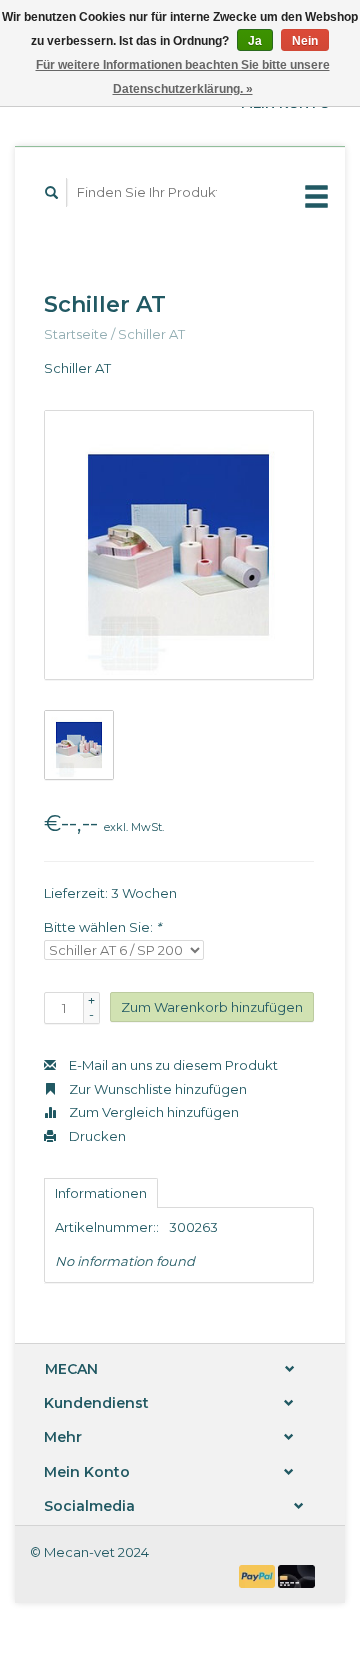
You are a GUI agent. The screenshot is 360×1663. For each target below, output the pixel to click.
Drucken (96, 1136)
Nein (305, 41)
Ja (255, 41)
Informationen (101, 1193)
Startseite (76, 334)
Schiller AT (151, 334)
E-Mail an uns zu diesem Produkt (172, 1065)
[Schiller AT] (179, 545)
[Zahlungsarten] (259, 1575)
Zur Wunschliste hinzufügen (156, 1089)
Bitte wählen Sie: (102, 927)
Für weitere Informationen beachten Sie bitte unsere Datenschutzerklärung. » (183, 77)
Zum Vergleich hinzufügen (152, 1112)
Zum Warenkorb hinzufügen (212, 1007)
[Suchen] (52, 192)
